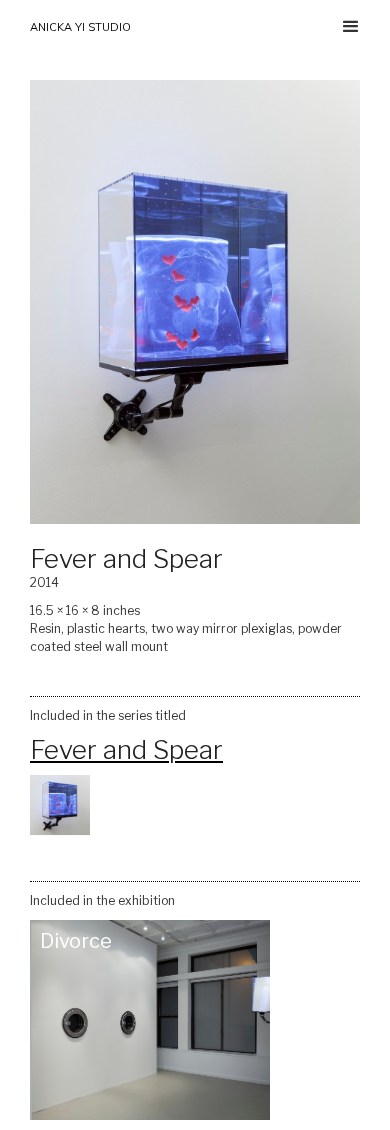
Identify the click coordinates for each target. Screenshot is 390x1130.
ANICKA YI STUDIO (80, 27)
